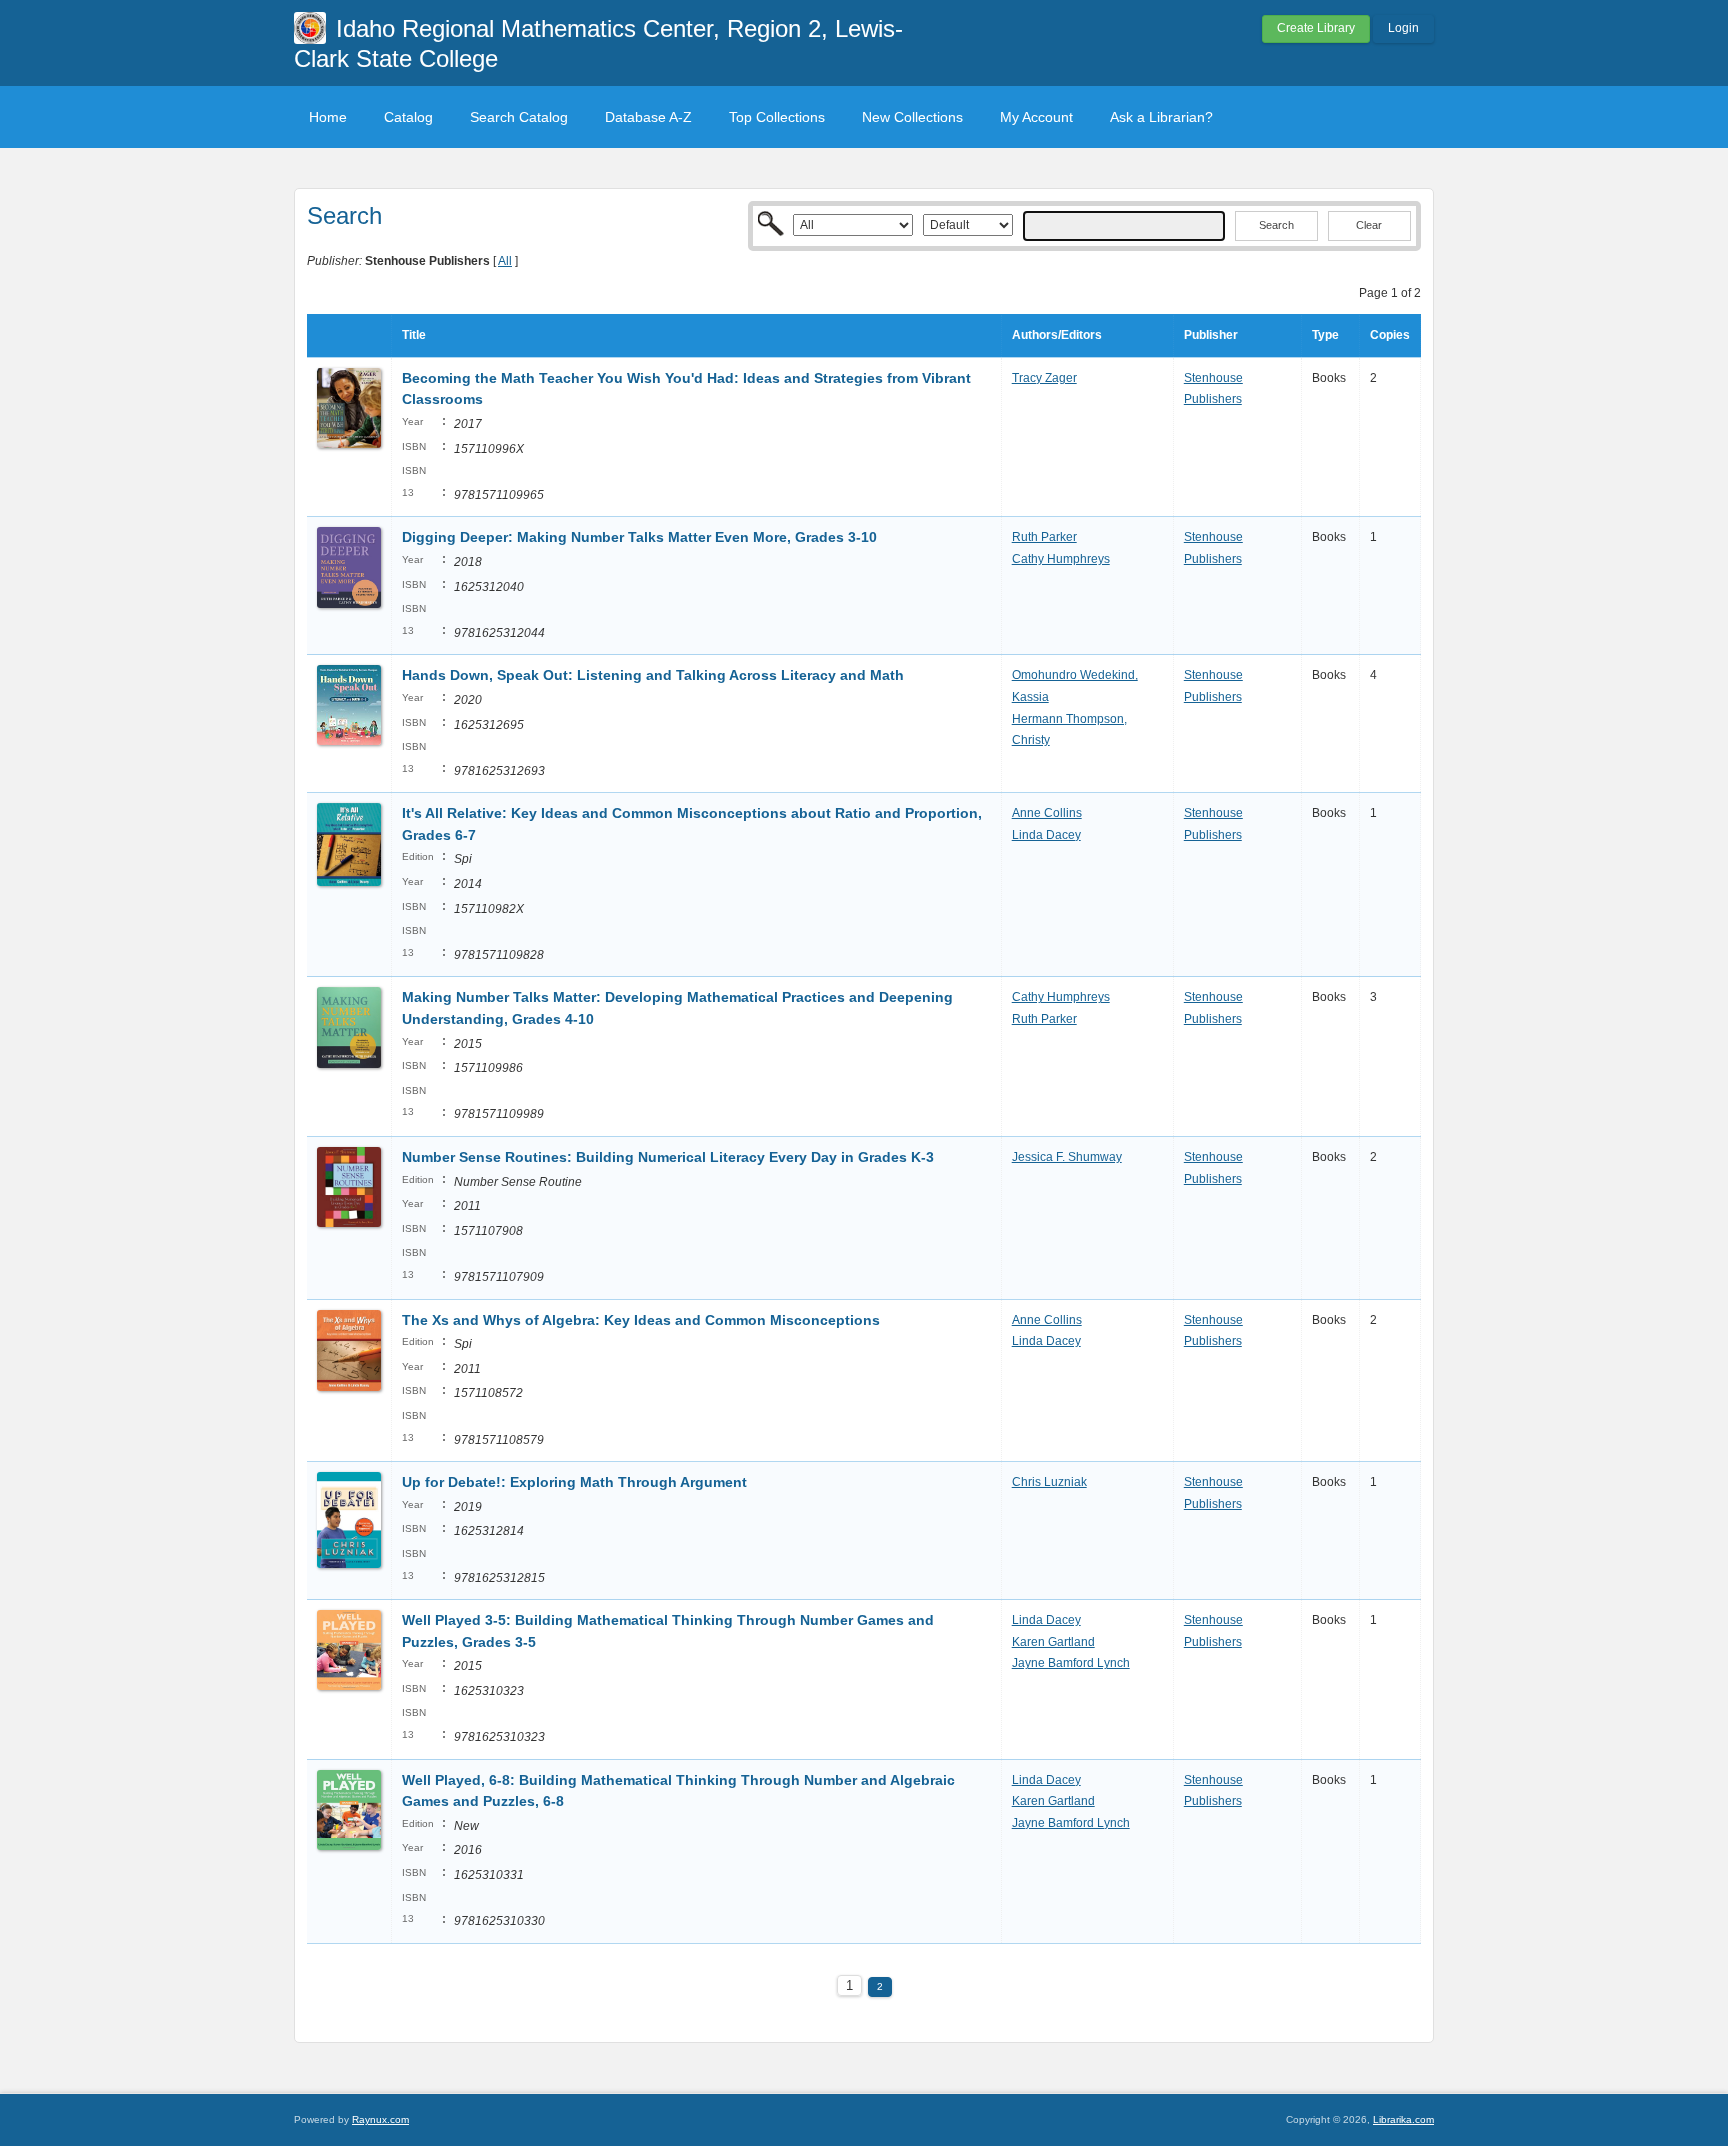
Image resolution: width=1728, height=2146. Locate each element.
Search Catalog (519, 117)
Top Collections (777, 117)
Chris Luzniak (1049, 1482)
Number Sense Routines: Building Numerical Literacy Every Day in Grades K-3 (668, 1157)
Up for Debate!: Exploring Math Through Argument (574, 1482)
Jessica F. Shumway (1067, 1157)
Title (414, 335)
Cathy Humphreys (1061, 559)
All (505, 261)
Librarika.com (1403, 2119)
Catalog (408, 117)
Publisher (1211, 335)
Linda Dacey (1046, 835)
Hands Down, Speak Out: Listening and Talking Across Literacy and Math (653, 675)
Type (1325, 335)
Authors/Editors (1057, 335)
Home (328, 117)
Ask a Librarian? (1161, 117)
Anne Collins (1047, 813)
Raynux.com (380, 2119)
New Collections (912, 117)
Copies (1390, 335)
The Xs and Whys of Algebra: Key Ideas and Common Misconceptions (641, 1320)
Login (1403, 28)
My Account (1036, 117)
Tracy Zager (1044, 378)
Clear (1369, 225)
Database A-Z (648, 117)
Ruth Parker (1044, 537)
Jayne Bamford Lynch (1071, 1663)
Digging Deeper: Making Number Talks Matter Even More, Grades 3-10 (639, 537)
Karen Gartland (1053, 1642)
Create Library (1316, 28)
